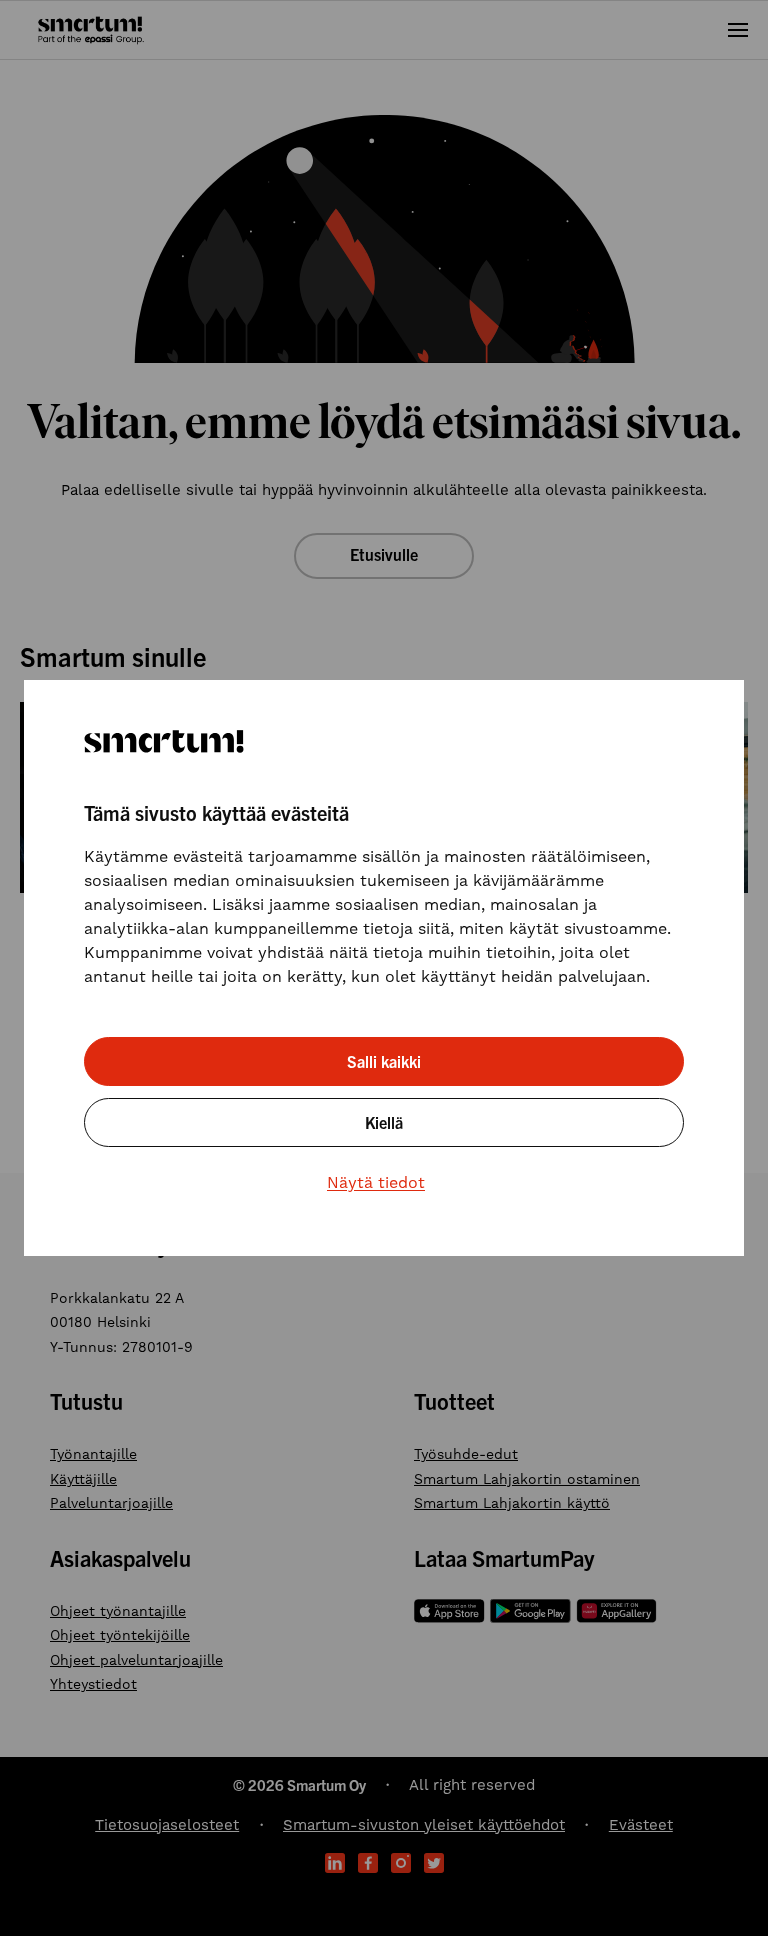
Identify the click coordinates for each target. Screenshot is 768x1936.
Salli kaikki (384, 1061)
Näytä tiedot (376, 1182)
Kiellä (384, 1122)
